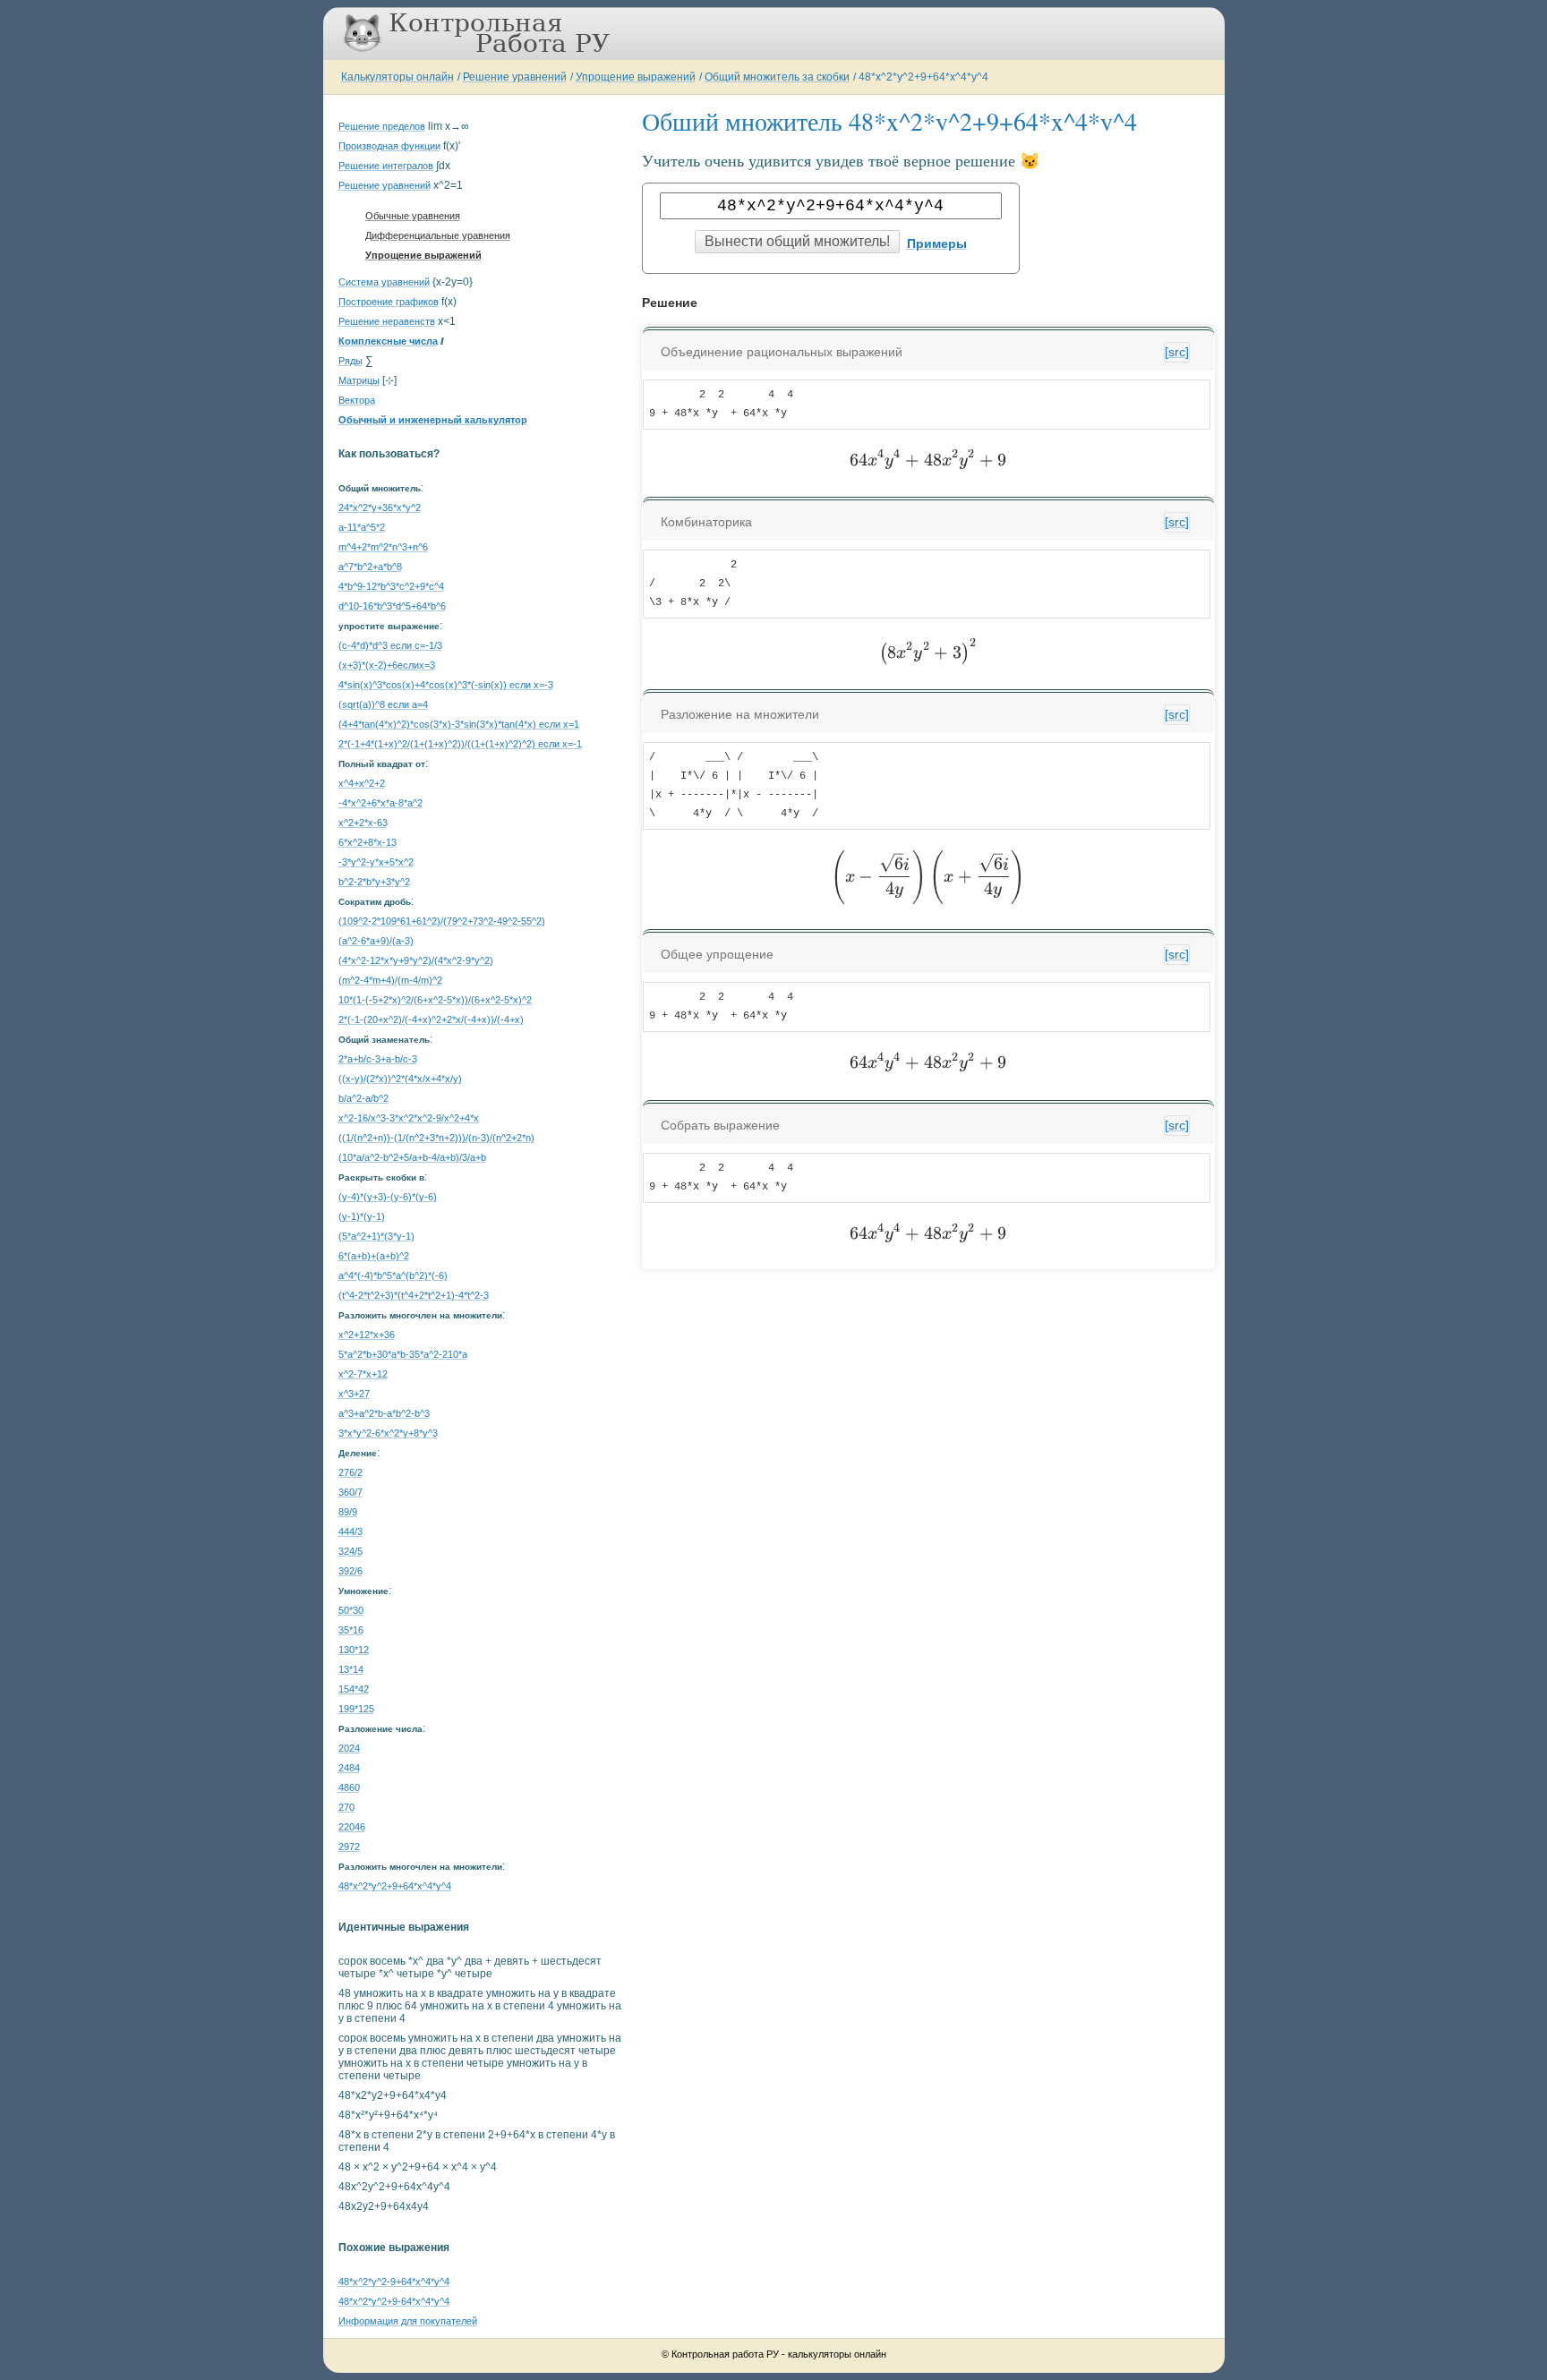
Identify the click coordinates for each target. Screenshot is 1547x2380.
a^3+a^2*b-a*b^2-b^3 (384, 1413)
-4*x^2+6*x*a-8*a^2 (380, 803)
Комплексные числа (388, 341)
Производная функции (389, 146)
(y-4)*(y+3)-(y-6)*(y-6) (388, 1197)
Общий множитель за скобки (777, 77)
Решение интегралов (386, 166)
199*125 (356, 1709)
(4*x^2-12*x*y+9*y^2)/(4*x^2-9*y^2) (416, 960)
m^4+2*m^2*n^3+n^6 (383, 547)
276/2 (350, 1472)
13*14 (351, 1669)
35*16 (351, 1630)
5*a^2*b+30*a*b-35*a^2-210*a (403, 1354)
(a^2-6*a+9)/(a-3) (376, 941)
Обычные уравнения (413, 216)
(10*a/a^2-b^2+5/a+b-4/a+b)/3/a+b (412, 1157)
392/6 (350, 1571)
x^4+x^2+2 (362, 783)
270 (346, 1807)
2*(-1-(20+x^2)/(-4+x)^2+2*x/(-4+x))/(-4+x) (431, 1019)
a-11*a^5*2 (362, 527)
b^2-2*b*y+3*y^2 (374, 882)
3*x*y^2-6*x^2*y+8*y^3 (388, 1433)
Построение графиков (389, 302)
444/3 (350, 1531)
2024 (349, 1748)
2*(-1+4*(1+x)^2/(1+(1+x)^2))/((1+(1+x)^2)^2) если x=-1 (460, 744)
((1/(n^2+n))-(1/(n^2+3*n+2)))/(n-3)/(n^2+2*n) (436, 1138)
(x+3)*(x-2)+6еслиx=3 (387, 665)
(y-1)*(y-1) (362, 1216)
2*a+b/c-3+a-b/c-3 (378, 1059)
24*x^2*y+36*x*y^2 (380, 508)
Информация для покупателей (408, 2321)
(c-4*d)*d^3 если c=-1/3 (390, 645)
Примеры (937, 243)
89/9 (348, 1512)
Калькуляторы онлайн (397, 77)
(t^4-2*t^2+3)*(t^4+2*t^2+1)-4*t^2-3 (414, 1295)
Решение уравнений (515, 77)
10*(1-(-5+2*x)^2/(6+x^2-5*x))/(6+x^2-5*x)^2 (435, 1000)
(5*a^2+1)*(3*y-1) (376, 1236)
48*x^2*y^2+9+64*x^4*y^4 (923, 77)
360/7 (350, 1492)
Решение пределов (382, 126)
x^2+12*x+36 (367, 1335)
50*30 (351, 1610)
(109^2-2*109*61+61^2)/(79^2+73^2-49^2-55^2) (442, 921)
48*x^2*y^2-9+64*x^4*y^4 (394, 2282)
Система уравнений (384, 282)
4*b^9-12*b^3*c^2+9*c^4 (391, 586)
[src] (1177, 352)
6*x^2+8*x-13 (368, 842)
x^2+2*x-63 (363, 823)
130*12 (354, 1650)
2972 (349, 1847)
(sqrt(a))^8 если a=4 (383, 704)
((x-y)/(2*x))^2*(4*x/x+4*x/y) (400, 1079)
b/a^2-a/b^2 (363, 1098)
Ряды (350, 361)
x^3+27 (354, 1394)
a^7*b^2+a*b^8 (370, 567)
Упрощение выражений (636, 77)
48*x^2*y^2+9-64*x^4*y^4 (394, 2301)
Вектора (357, 400)
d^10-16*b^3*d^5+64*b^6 (392, 606)
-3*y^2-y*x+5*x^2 (376, 862)
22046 (352, 1827)
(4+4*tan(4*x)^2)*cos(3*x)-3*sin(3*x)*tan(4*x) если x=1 (459, 724)
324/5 (350, 1551)
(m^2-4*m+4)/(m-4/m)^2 (390, 980)
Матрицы (359, 380)
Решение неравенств (387, 321)
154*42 (354, 1689)
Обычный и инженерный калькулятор (433, 420)
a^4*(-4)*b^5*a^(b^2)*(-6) (393, 1275)
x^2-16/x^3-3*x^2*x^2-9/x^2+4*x (409, 1118)
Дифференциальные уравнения (438, 235)
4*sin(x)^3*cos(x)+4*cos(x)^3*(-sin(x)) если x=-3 (446, 685)
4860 (349, 1787)
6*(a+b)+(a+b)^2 (374, 1256)
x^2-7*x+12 (363, 1374)
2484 (349, 1768)
